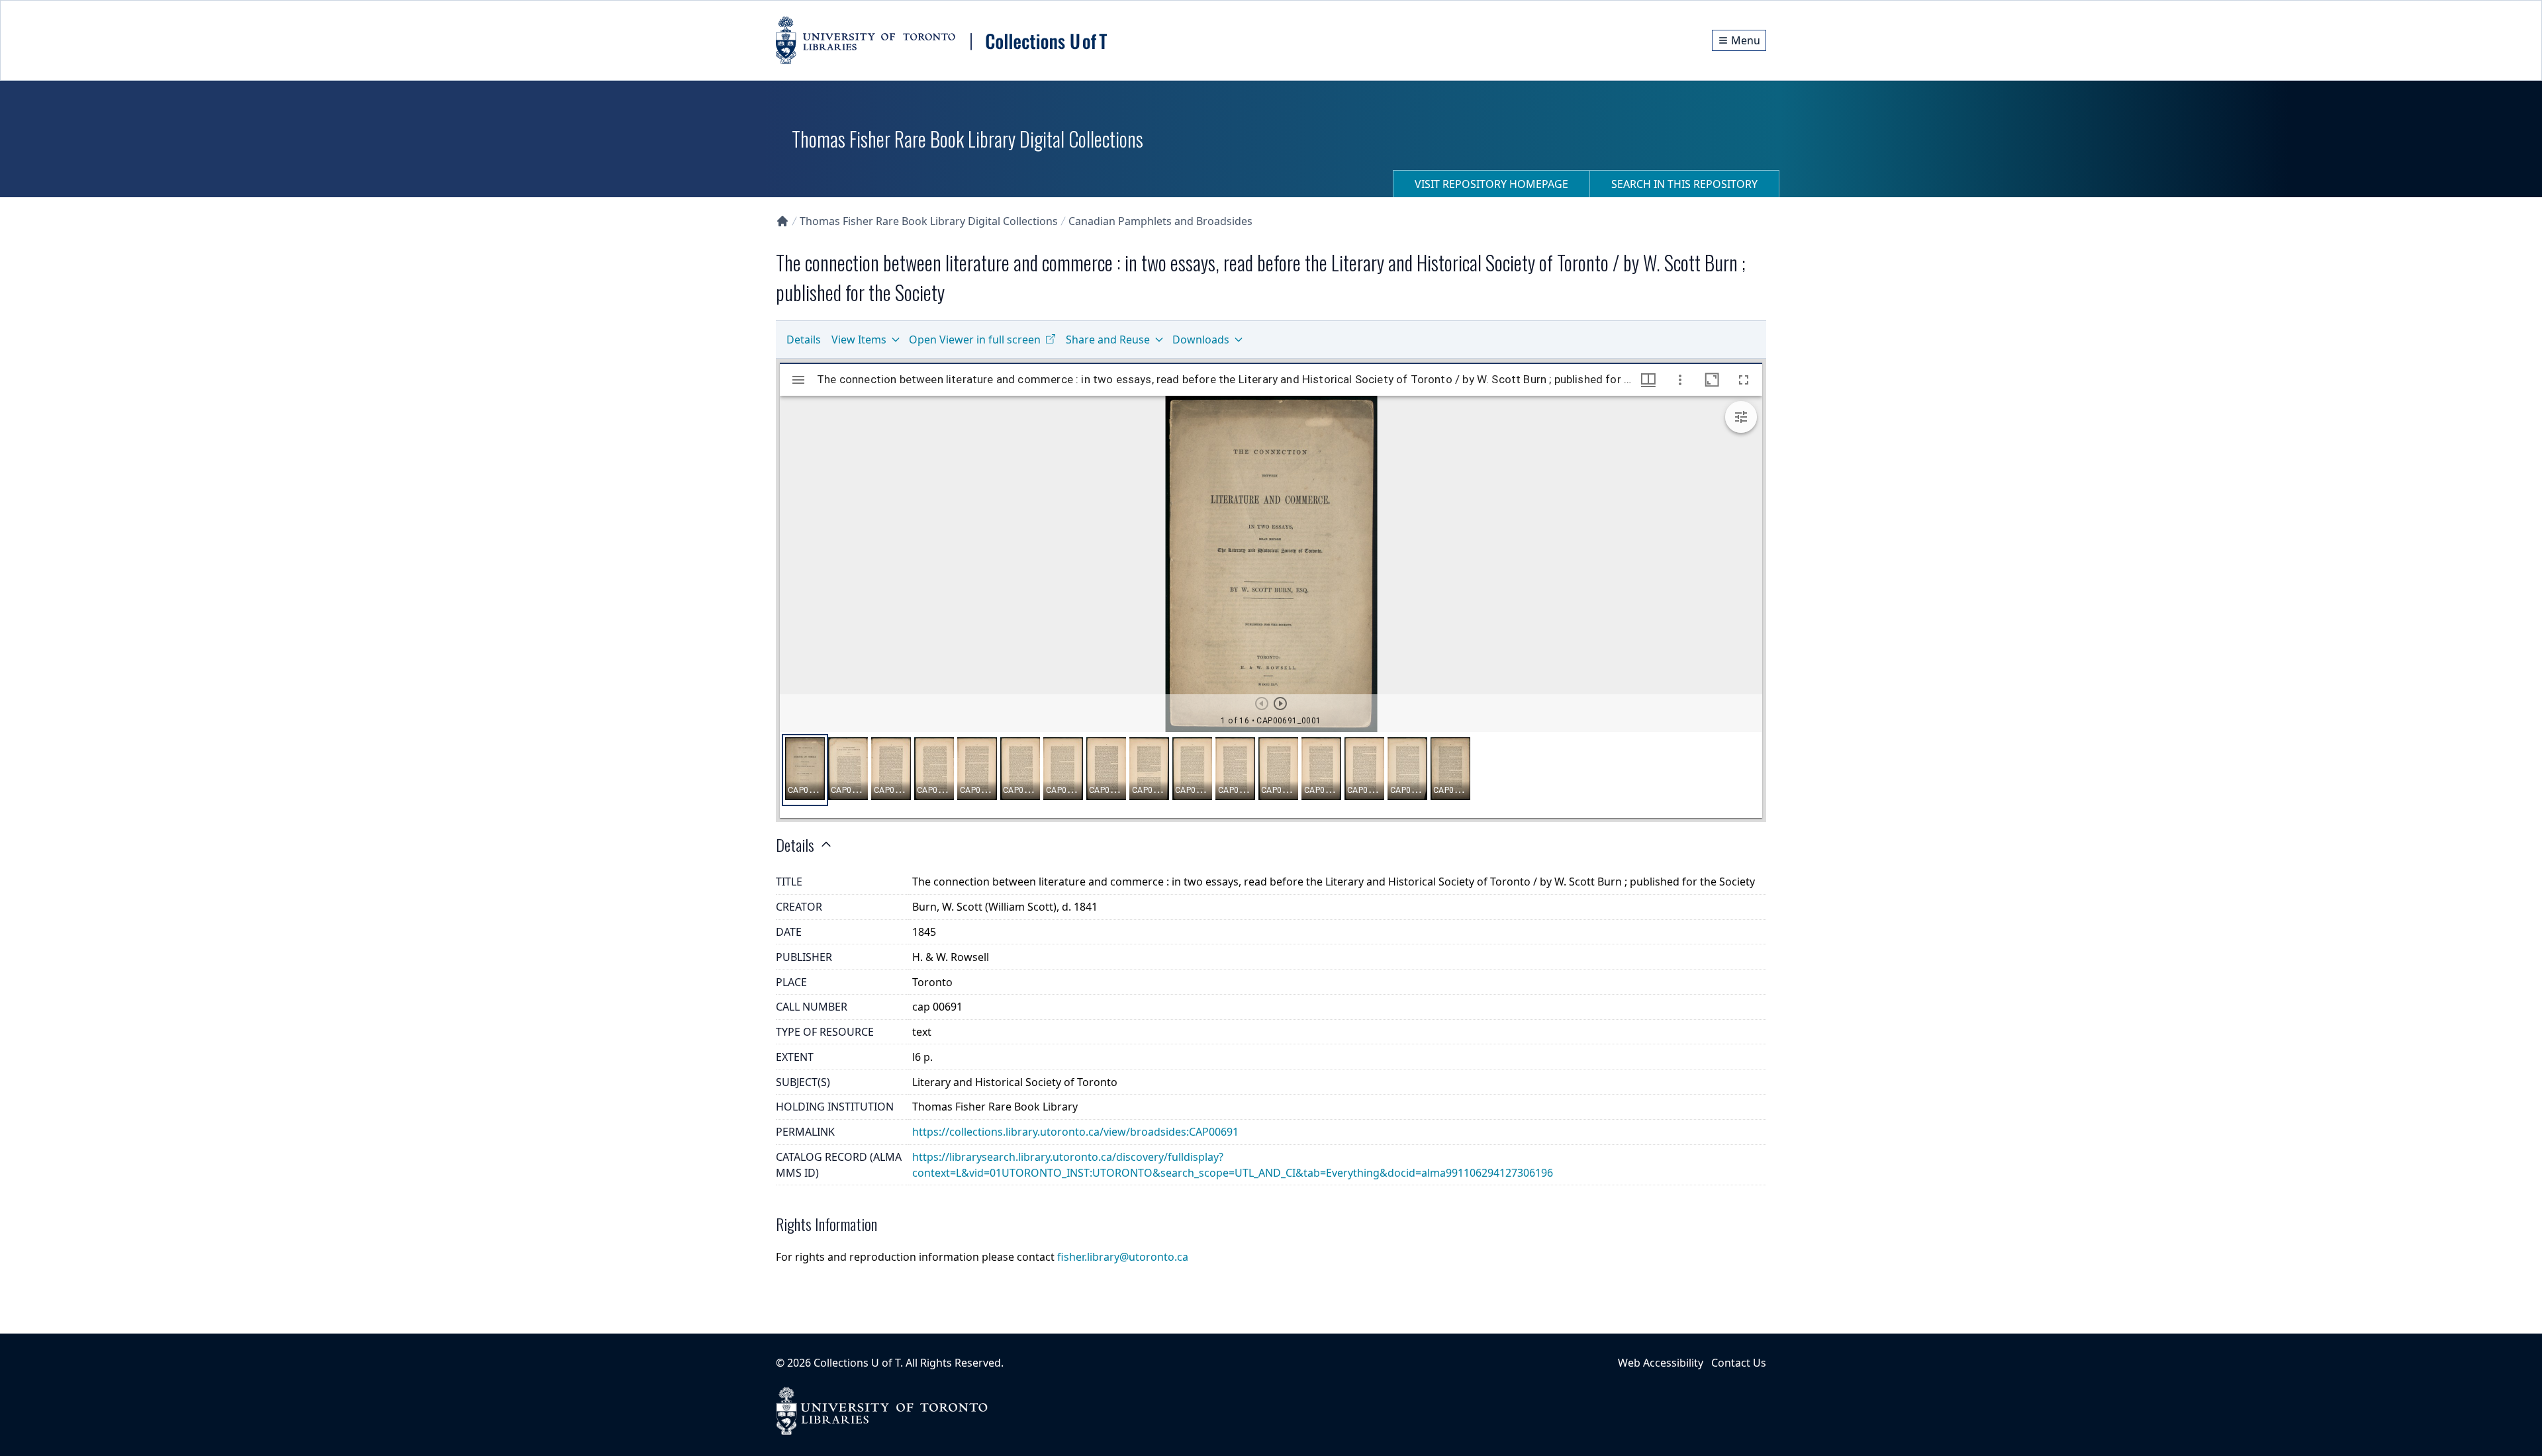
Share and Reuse (1108, 340)
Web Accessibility (1661, 1363)
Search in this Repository (1684, 184)
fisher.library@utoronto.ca (1123, 1257)
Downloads (1201, 340)
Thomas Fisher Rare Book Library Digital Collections (929, 221)
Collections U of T (857, 1363)
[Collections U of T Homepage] (782, 221)
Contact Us (1739, 1363)
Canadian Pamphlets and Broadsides (1160, 221)
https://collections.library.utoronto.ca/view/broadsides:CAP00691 (1075, 1132)
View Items (859, 340)
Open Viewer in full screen (975, 340)
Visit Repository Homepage (1491, 184)
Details (804, 340)
